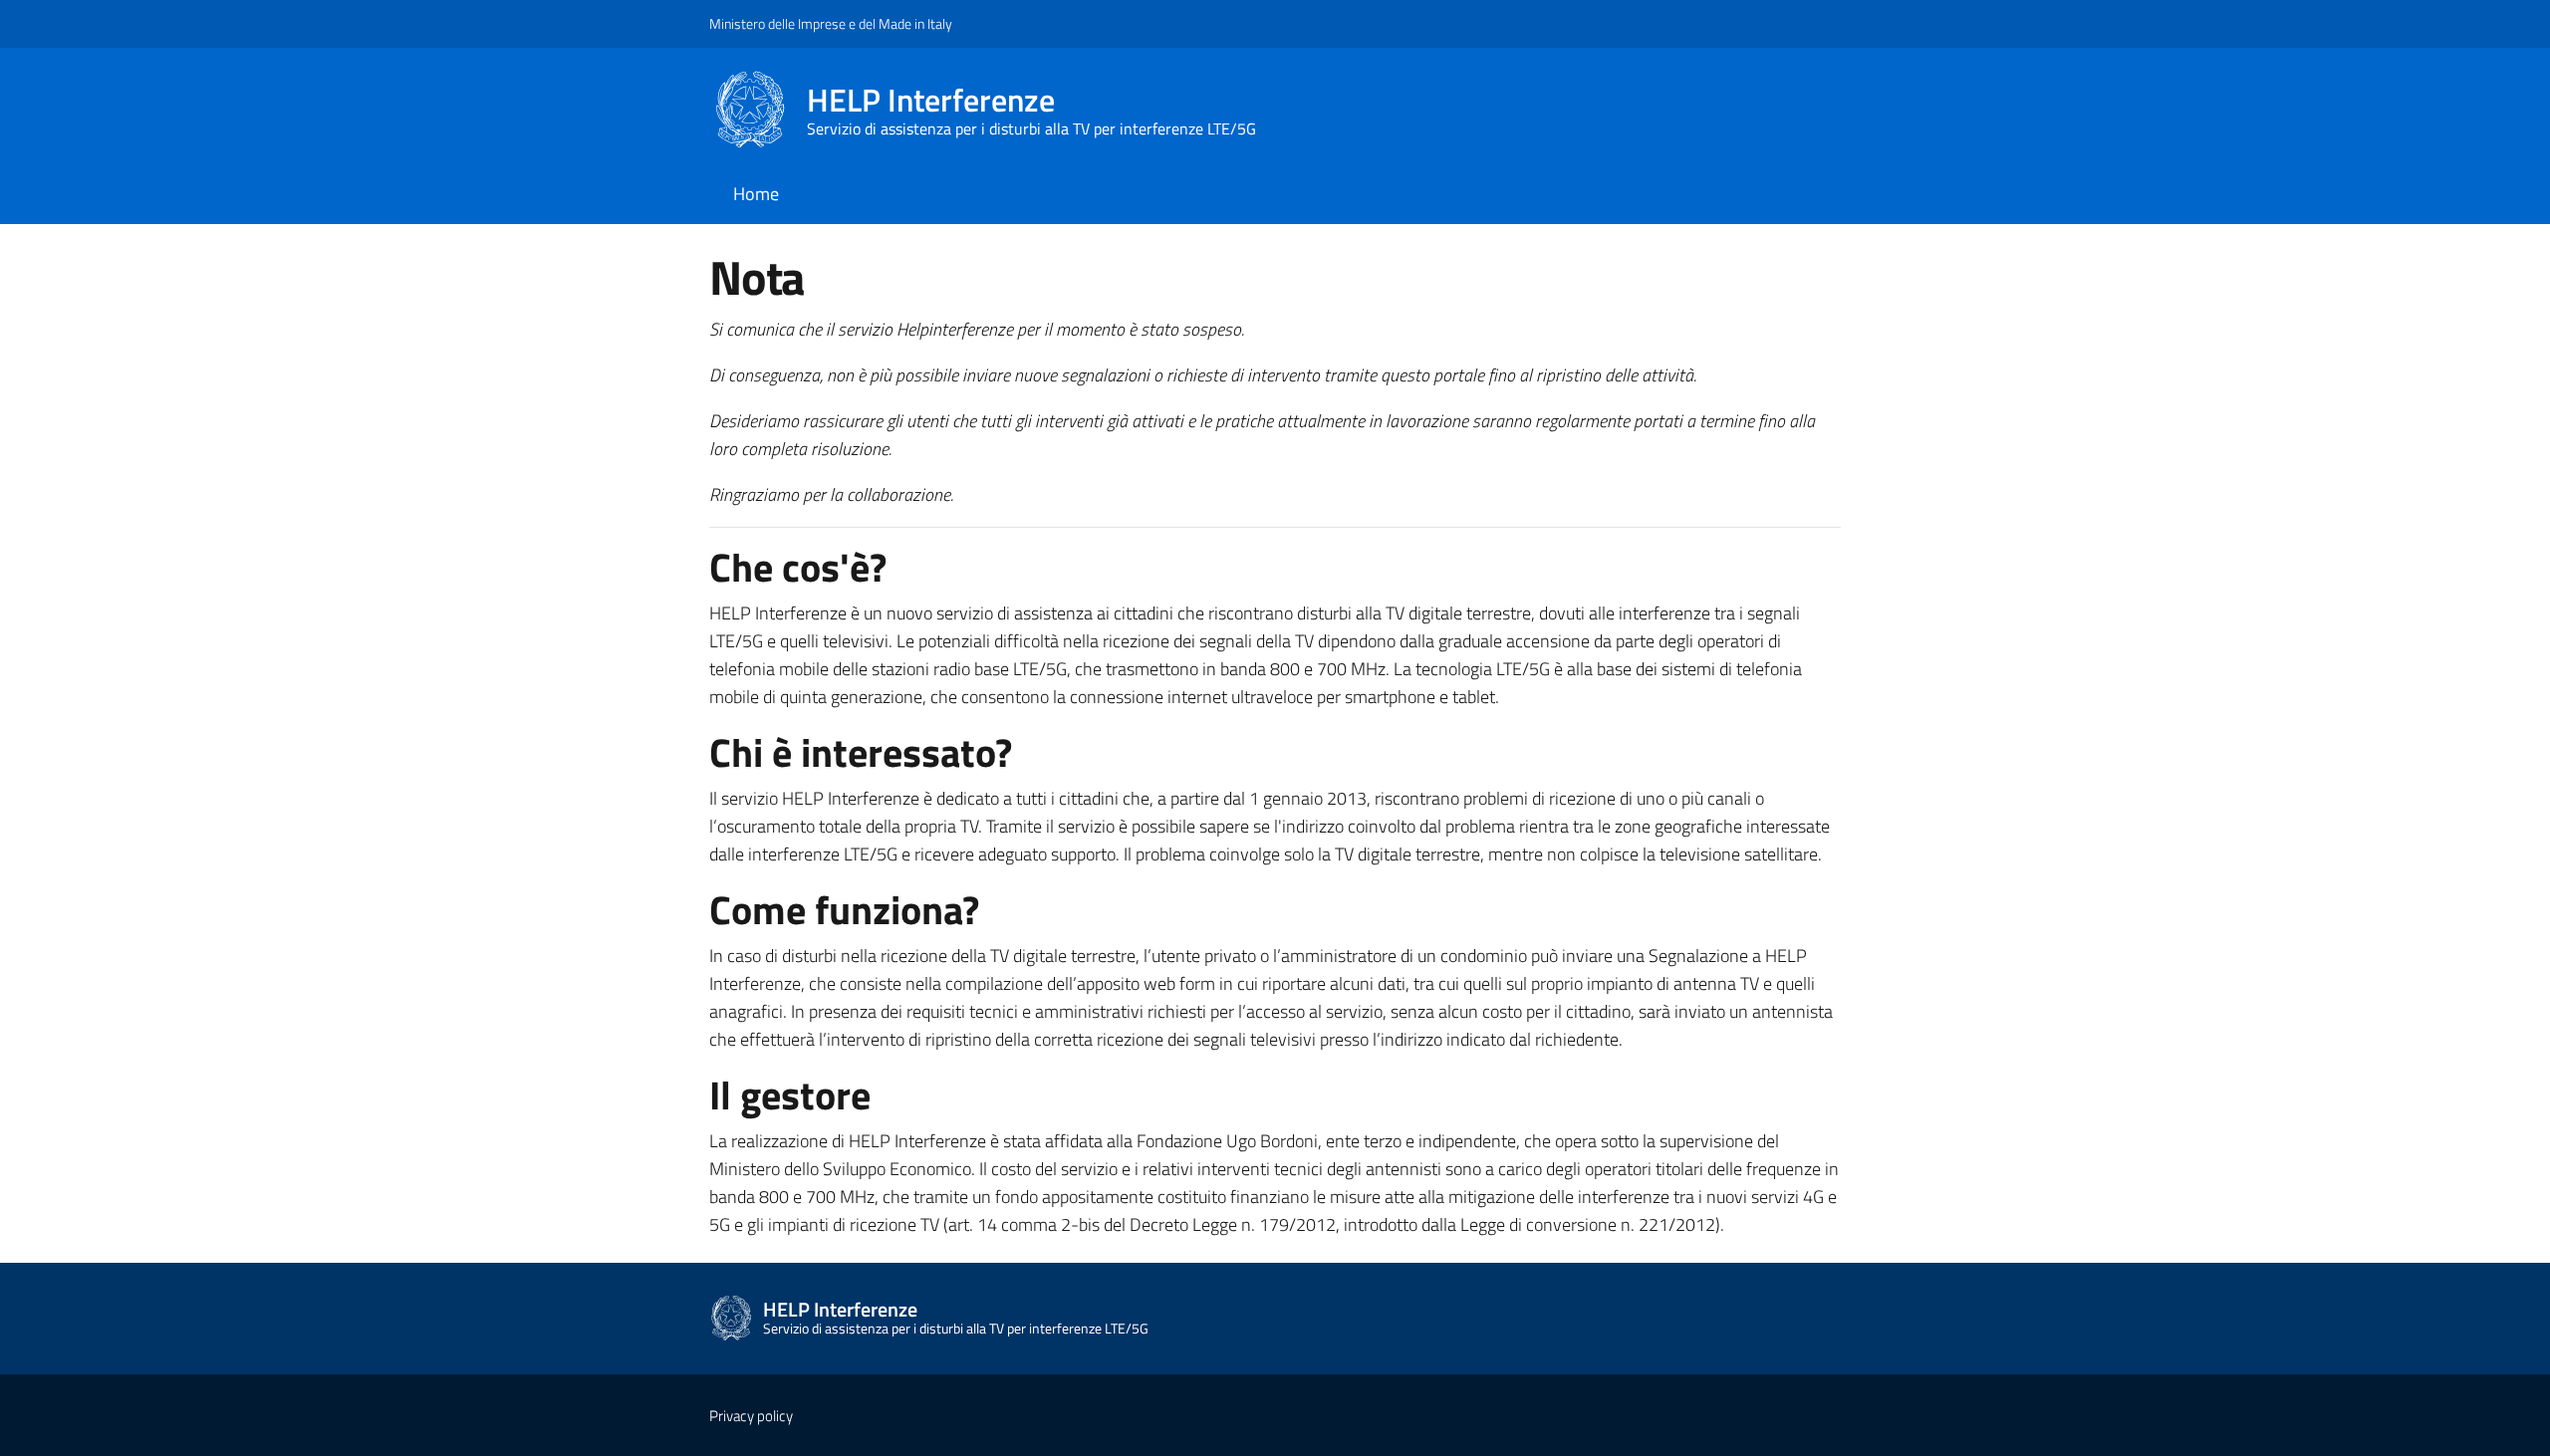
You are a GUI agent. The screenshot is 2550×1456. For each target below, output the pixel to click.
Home (756, 194)
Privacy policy (751, 1416)
